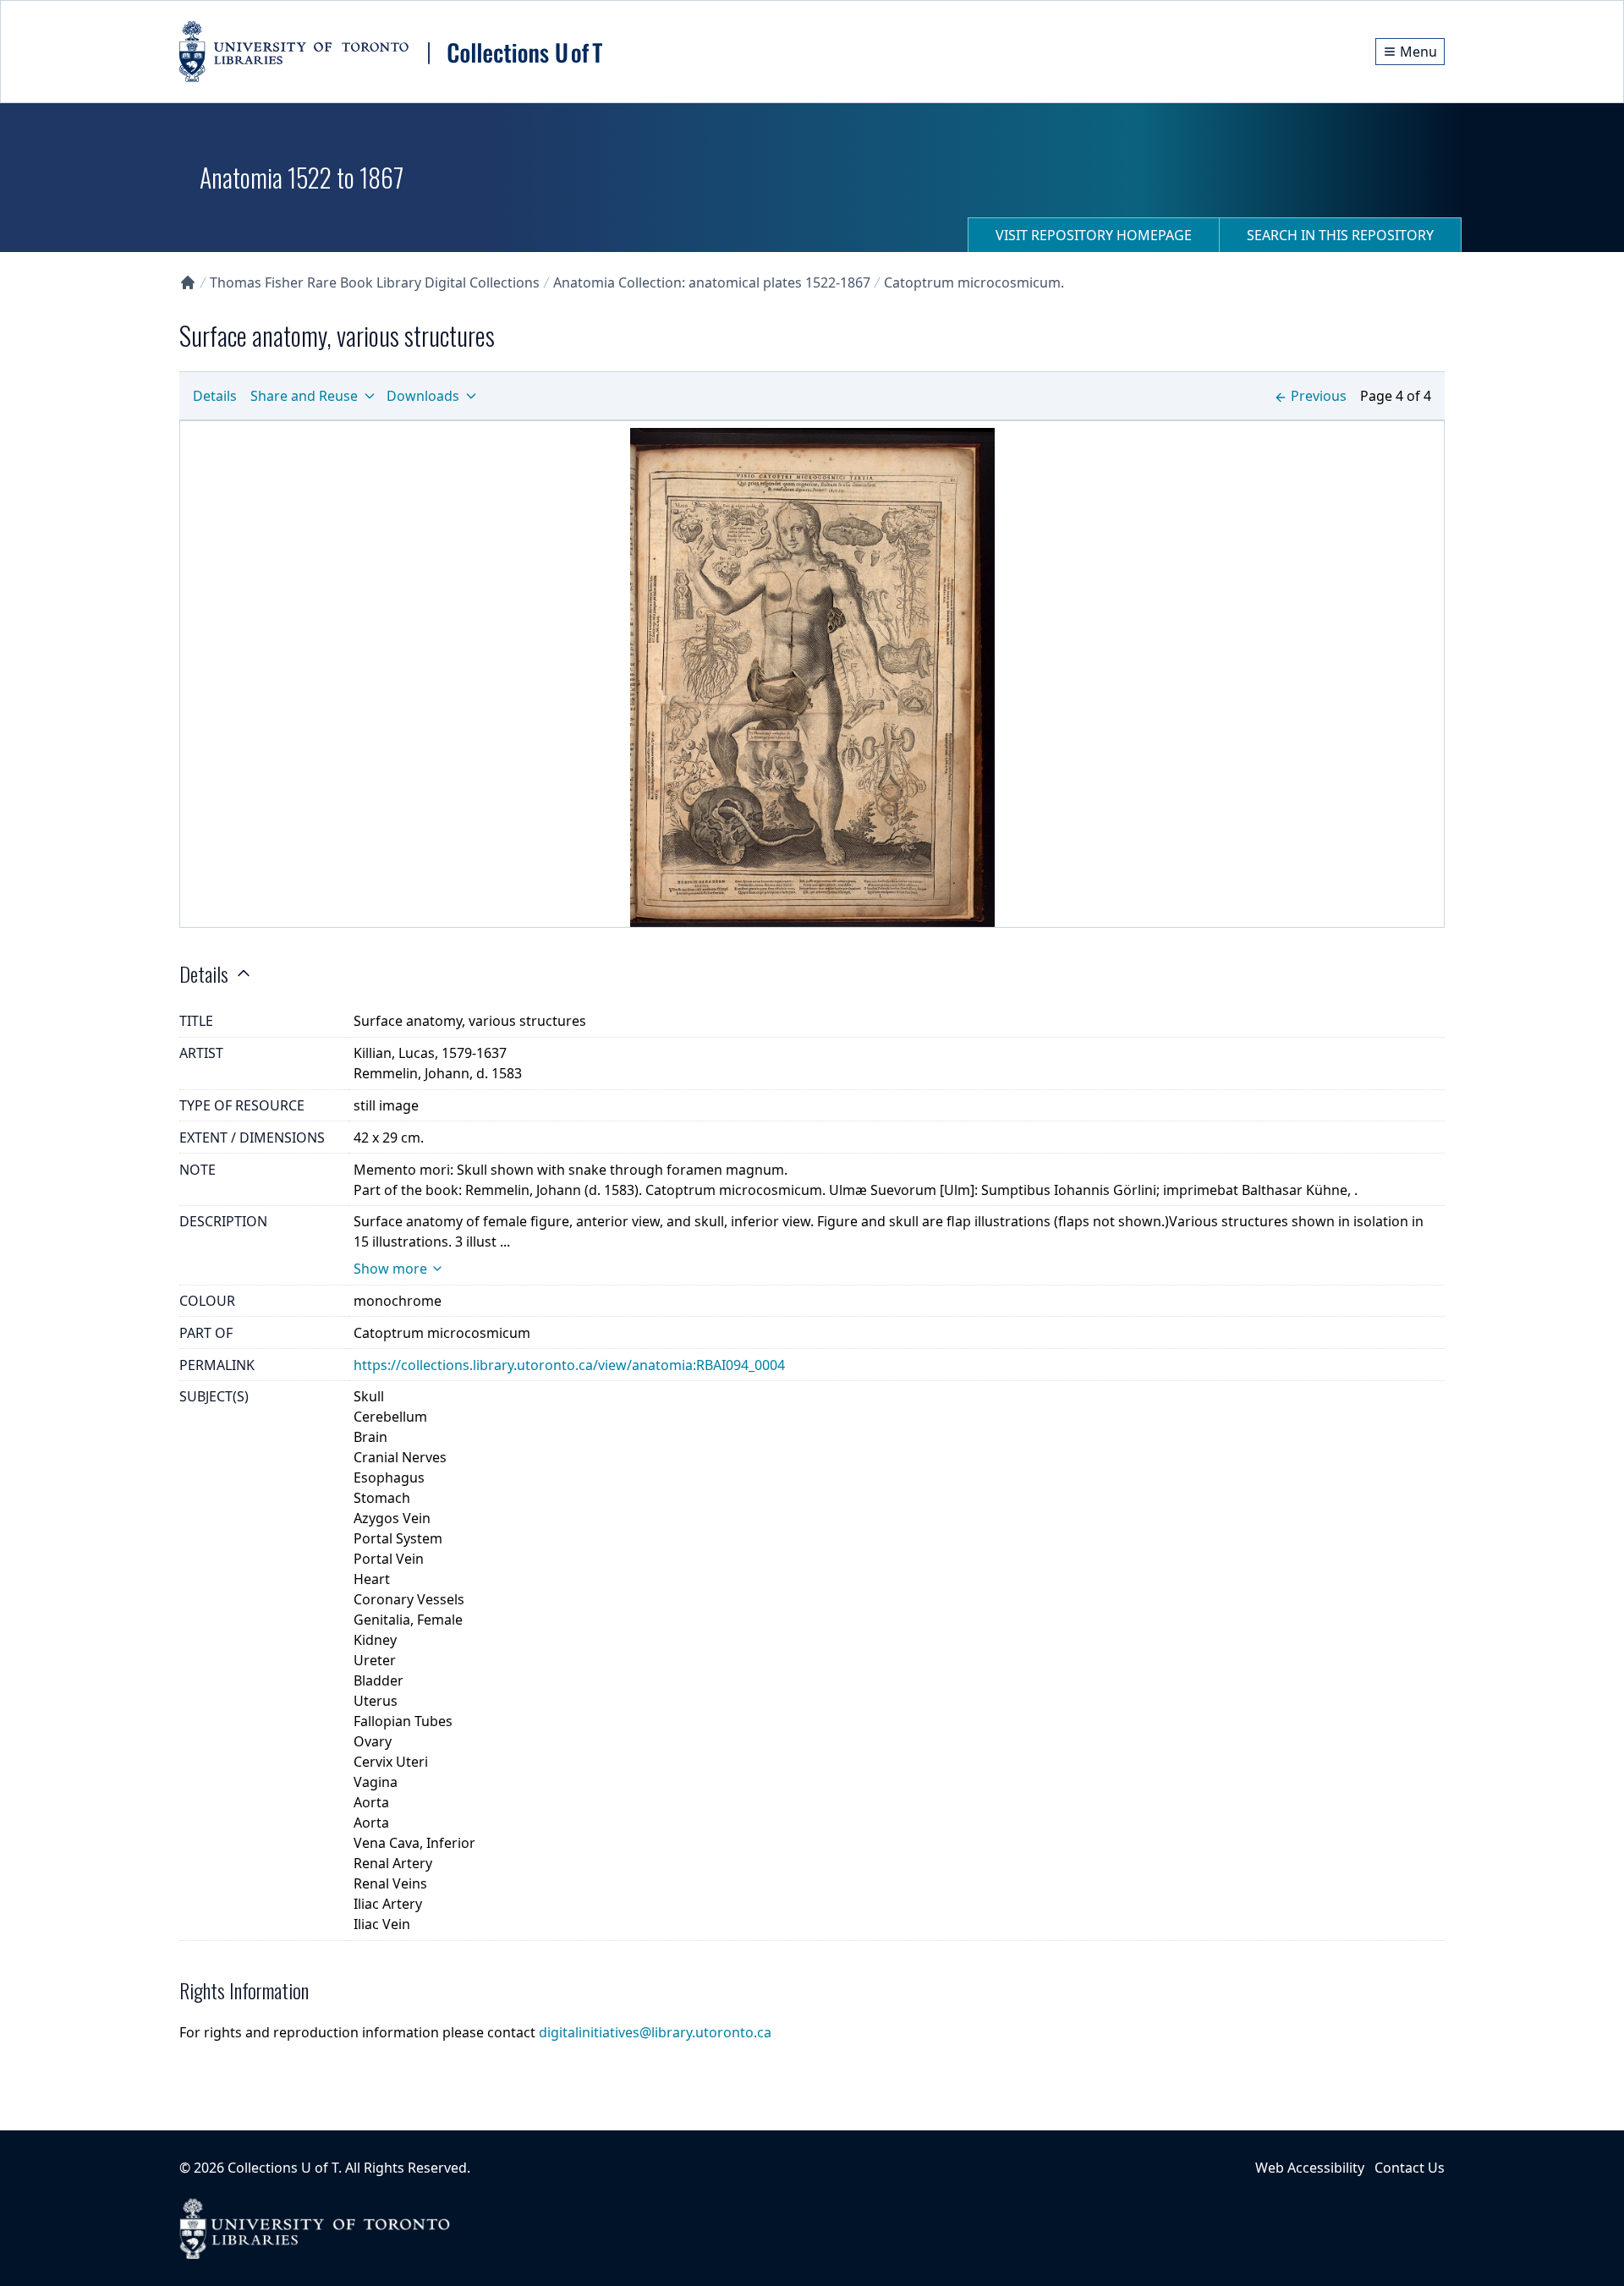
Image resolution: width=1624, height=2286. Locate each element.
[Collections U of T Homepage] (188, 282)
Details (215, 396)
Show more (390, 1269)
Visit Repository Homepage (1094, 235)
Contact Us (1410, 2168)
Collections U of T (283, 2168)
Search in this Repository (1340, 235)
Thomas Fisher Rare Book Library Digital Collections (375, 282)
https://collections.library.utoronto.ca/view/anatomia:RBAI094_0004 (569, 1365)
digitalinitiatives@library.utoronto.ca (655, 2032)
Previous (1319, 396)
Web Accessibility (1310, 2168)
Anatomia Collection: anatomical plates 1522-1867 (712, 282)
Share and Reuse (304, 396)
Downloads (423, 396)
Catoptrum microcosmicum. (974, 282)
